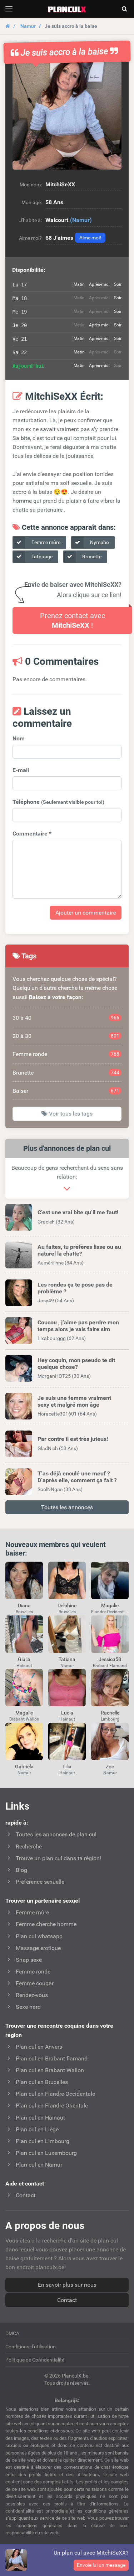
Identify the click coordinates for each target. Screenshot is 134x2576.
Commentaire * (32, 834)
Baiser (66, 1091)
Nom (19, 738)
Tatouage (41, 557)
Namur (28, 26)
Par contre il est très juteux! (73, 1439)
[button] (67, 115)
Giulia (24, 1659)
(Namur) (81, 220)
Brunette (91, 557)
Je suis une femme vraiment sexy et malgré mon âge (74, 1401)
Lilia (67, 1767)
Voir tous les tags (70, 1114)
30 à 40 (66, 1018)
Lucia (67, 1713)
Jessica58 (110, 1659)
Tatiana (67, 1659)
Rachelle (110, 1713)
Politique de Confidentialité (35, 2360)
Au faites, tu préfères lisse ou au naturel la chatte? (79, 1250)
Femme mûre (45, 542)
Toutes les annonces (67, 1507)
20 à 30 (66, 1036)
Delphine (67, 1605)
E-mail (21, 770)
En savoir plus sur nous (67, 2285)
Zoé (110, 1767)
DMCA (12, 2333)
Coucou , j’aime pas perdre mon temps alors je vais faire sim (78, 1326)
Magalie (110, 1605)
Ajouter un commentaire (86, 913)
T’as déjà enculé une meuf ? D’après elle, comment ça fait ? (77, 1477)
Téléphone (58, 802)
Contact (67, 2300)
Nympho (99, 542)
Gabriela (24, 1767)
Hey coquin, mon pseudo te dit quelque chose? (76, 1364)
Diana (24, 1605)
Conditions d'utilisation (31, 2347)
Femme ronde (66, 1054)
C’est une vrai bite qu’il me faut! (78, 1212)
